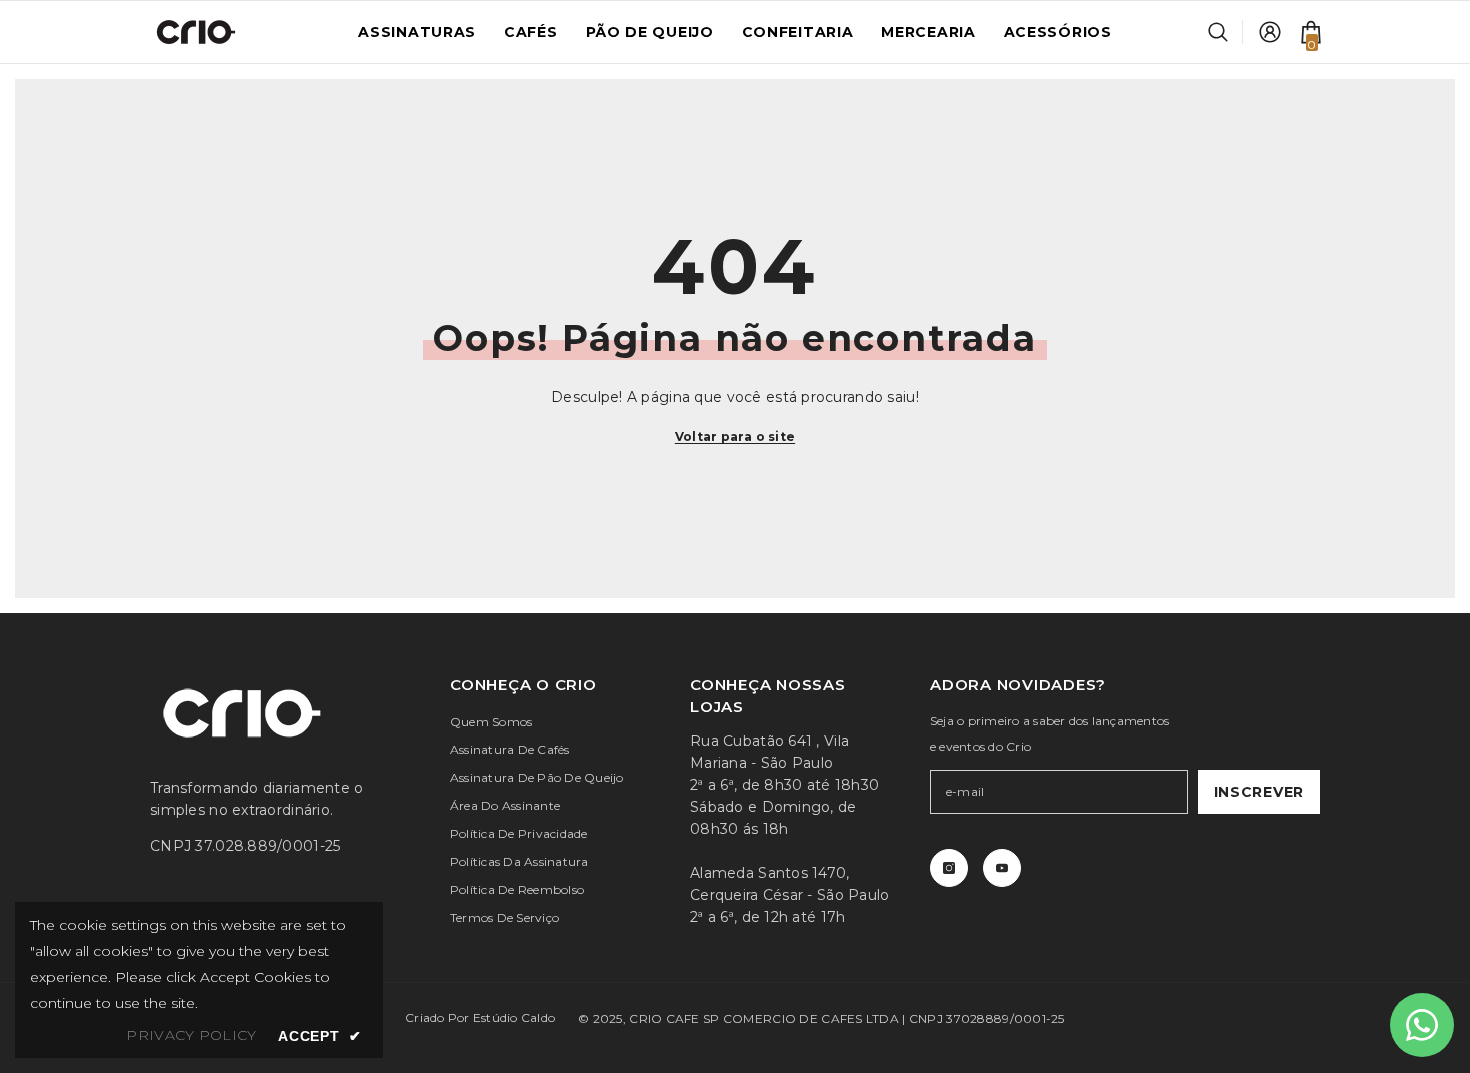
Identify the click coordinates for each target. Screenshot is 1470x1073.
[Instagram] (949, 868)
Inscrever (1259, 792)
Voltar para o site (735, 436)
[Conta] (1270, 32)
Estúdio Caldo (514, 1017)
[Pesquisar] (1225, 32)
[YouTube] (1002, 868)
